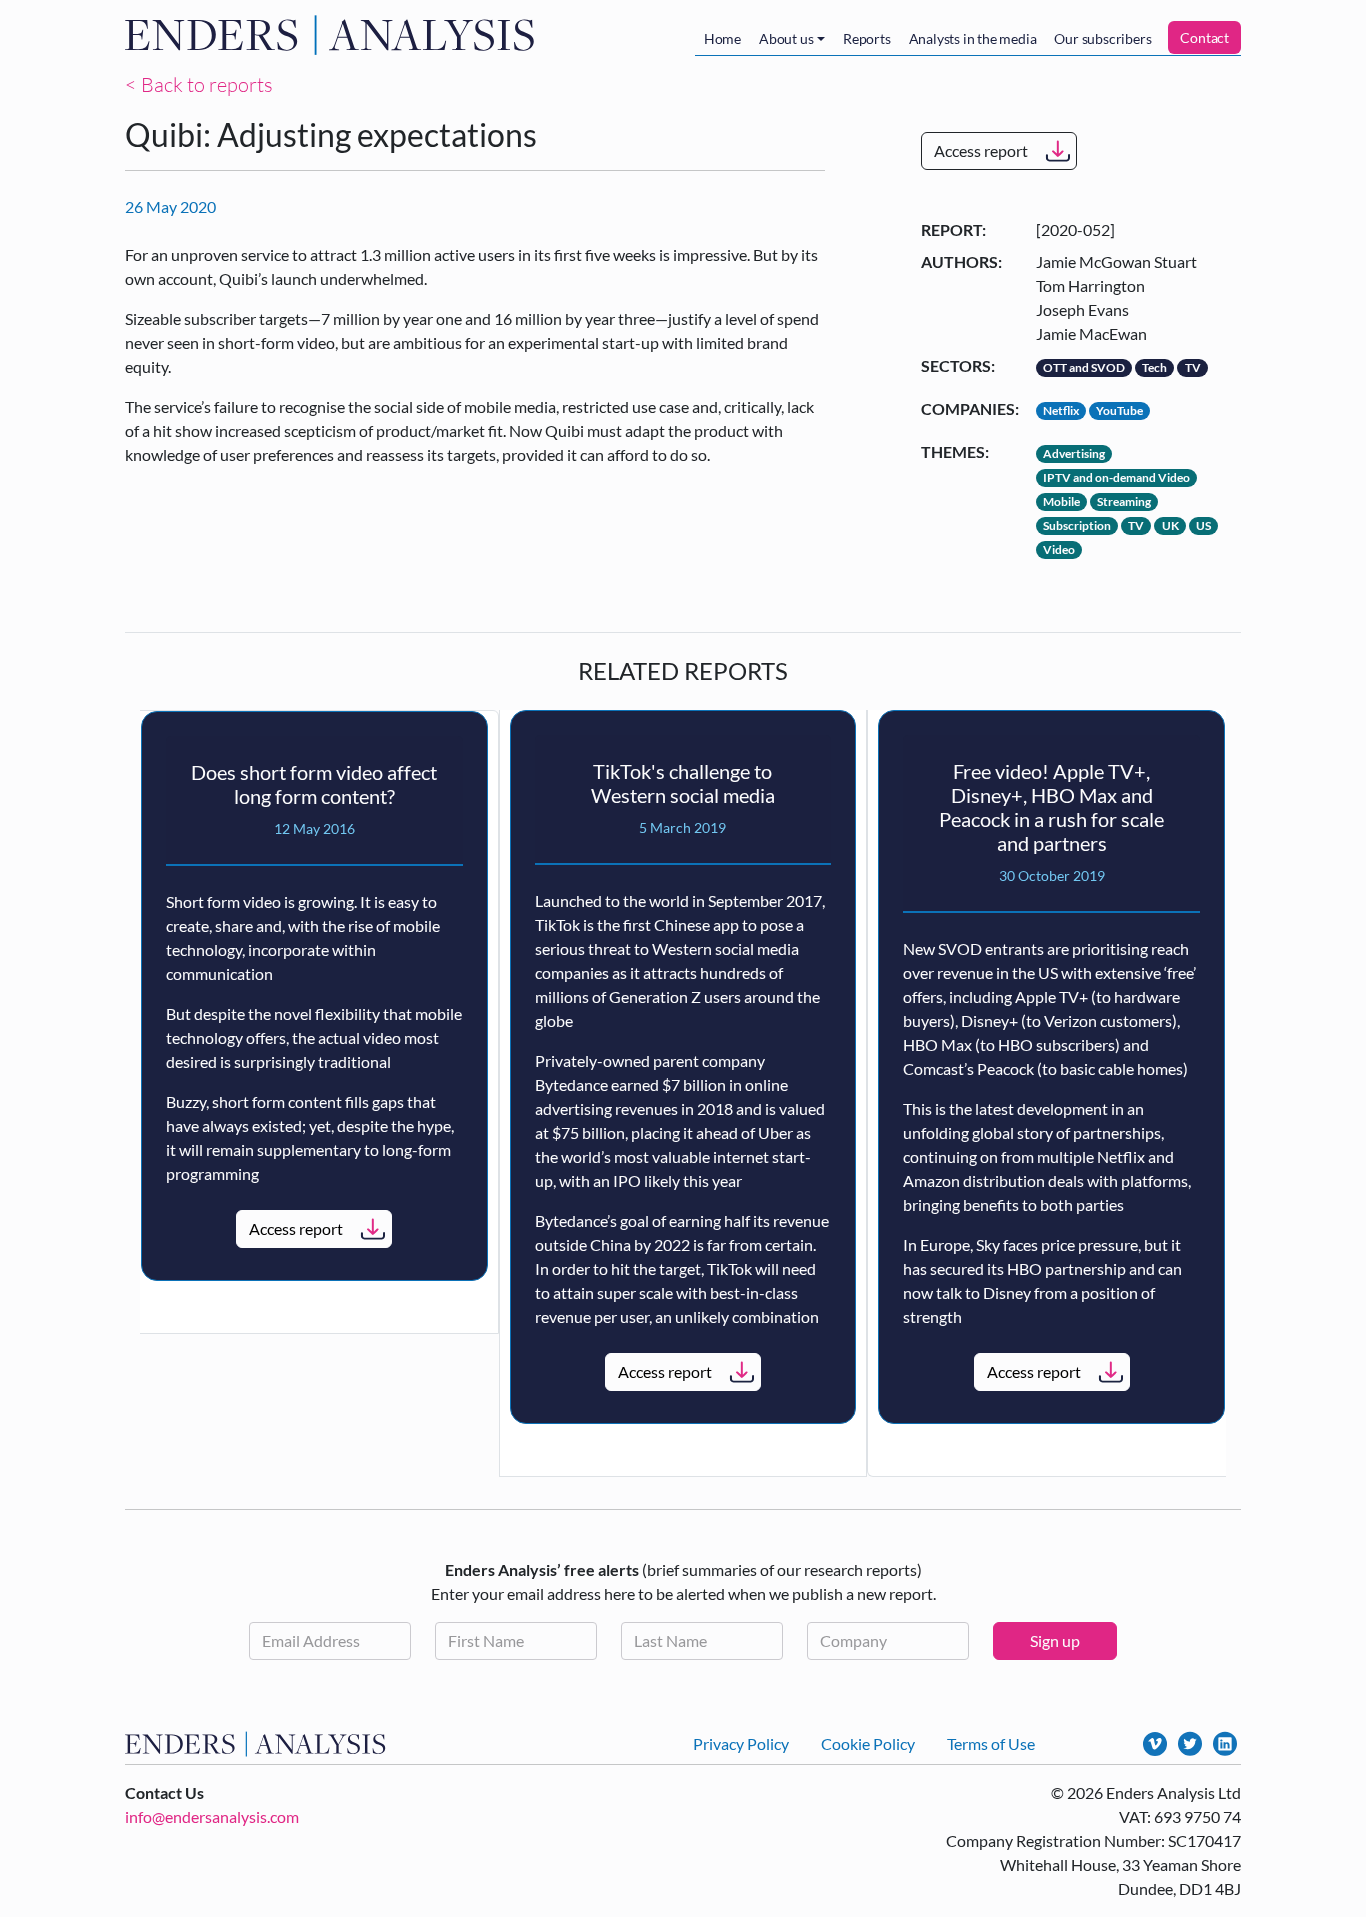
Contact (1204, 37)
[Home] (334, 35)
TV (1193, 367)
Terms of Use (991, 1743)
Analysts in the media (973, 38)
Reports (867, 38)
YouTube (1119, 410)
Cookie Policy (868, 1743)
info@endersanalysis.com (212, 1816)
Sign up (1055, 1640)
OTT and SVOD (1084, 367)
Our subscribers (1102, 38)
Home (722, 38)
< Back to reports (199, 84)
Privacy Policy (741, 1743)
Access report (981, 150)
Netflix (1061, 410)
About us (786, 38)
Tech (1154, 367)
